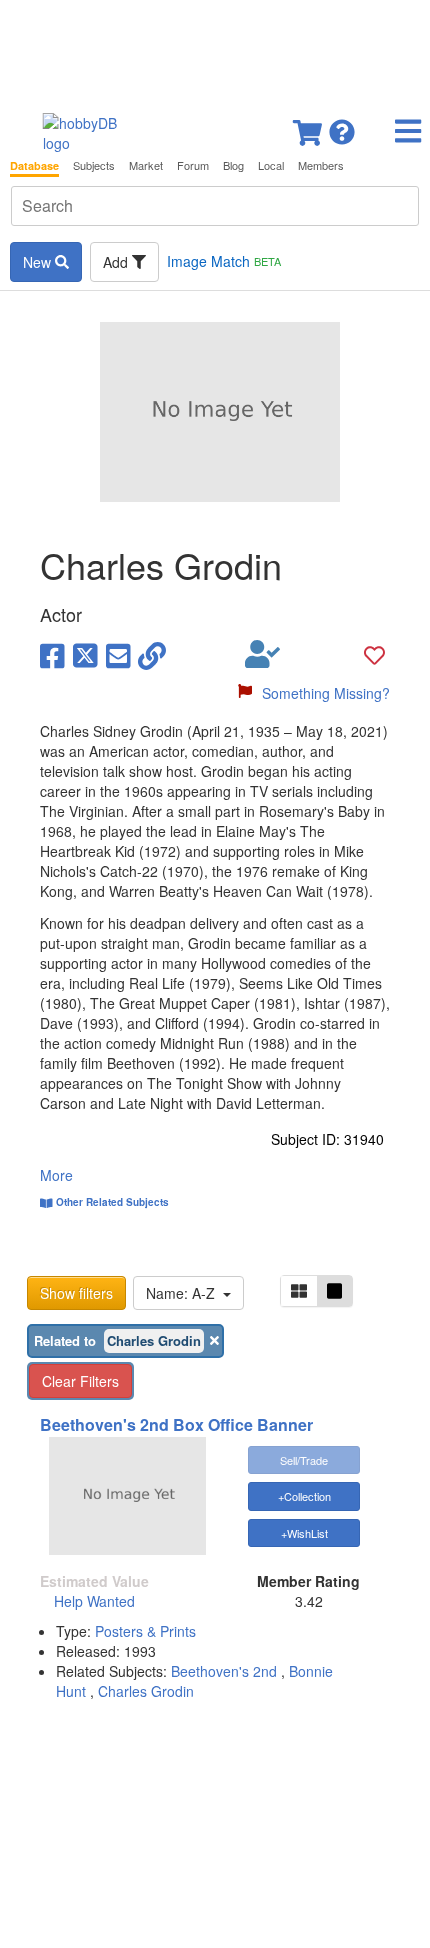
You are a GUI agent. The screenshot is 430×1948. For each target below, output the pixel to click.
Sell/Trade (304, 1460)
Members (321, 165)
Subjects (94, 165)
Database (34, 165)
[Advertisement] (215, 50)
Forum (193, 165)
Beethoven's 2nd (224, 1671)
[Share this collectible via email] (118, 654)
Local (271, 165)
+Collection (304, 1496)
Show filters (76, 1293)
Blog (233, 165)
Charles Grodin (146, 1691)
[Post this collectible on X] (85, 654)
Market (146, 165)
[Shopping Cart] (309, 126)
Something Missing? (326, 693)
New (39, 262)
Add (117, 262)
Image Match (224, 261)
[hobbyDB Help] (342, 126)
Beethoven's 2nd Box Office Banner (176, 1424)
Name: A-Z (184, 1293)
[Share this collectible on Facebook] (52, 654)
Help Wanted (94, 1601)
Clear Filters (80, 1381)
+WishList (304, 1533)
